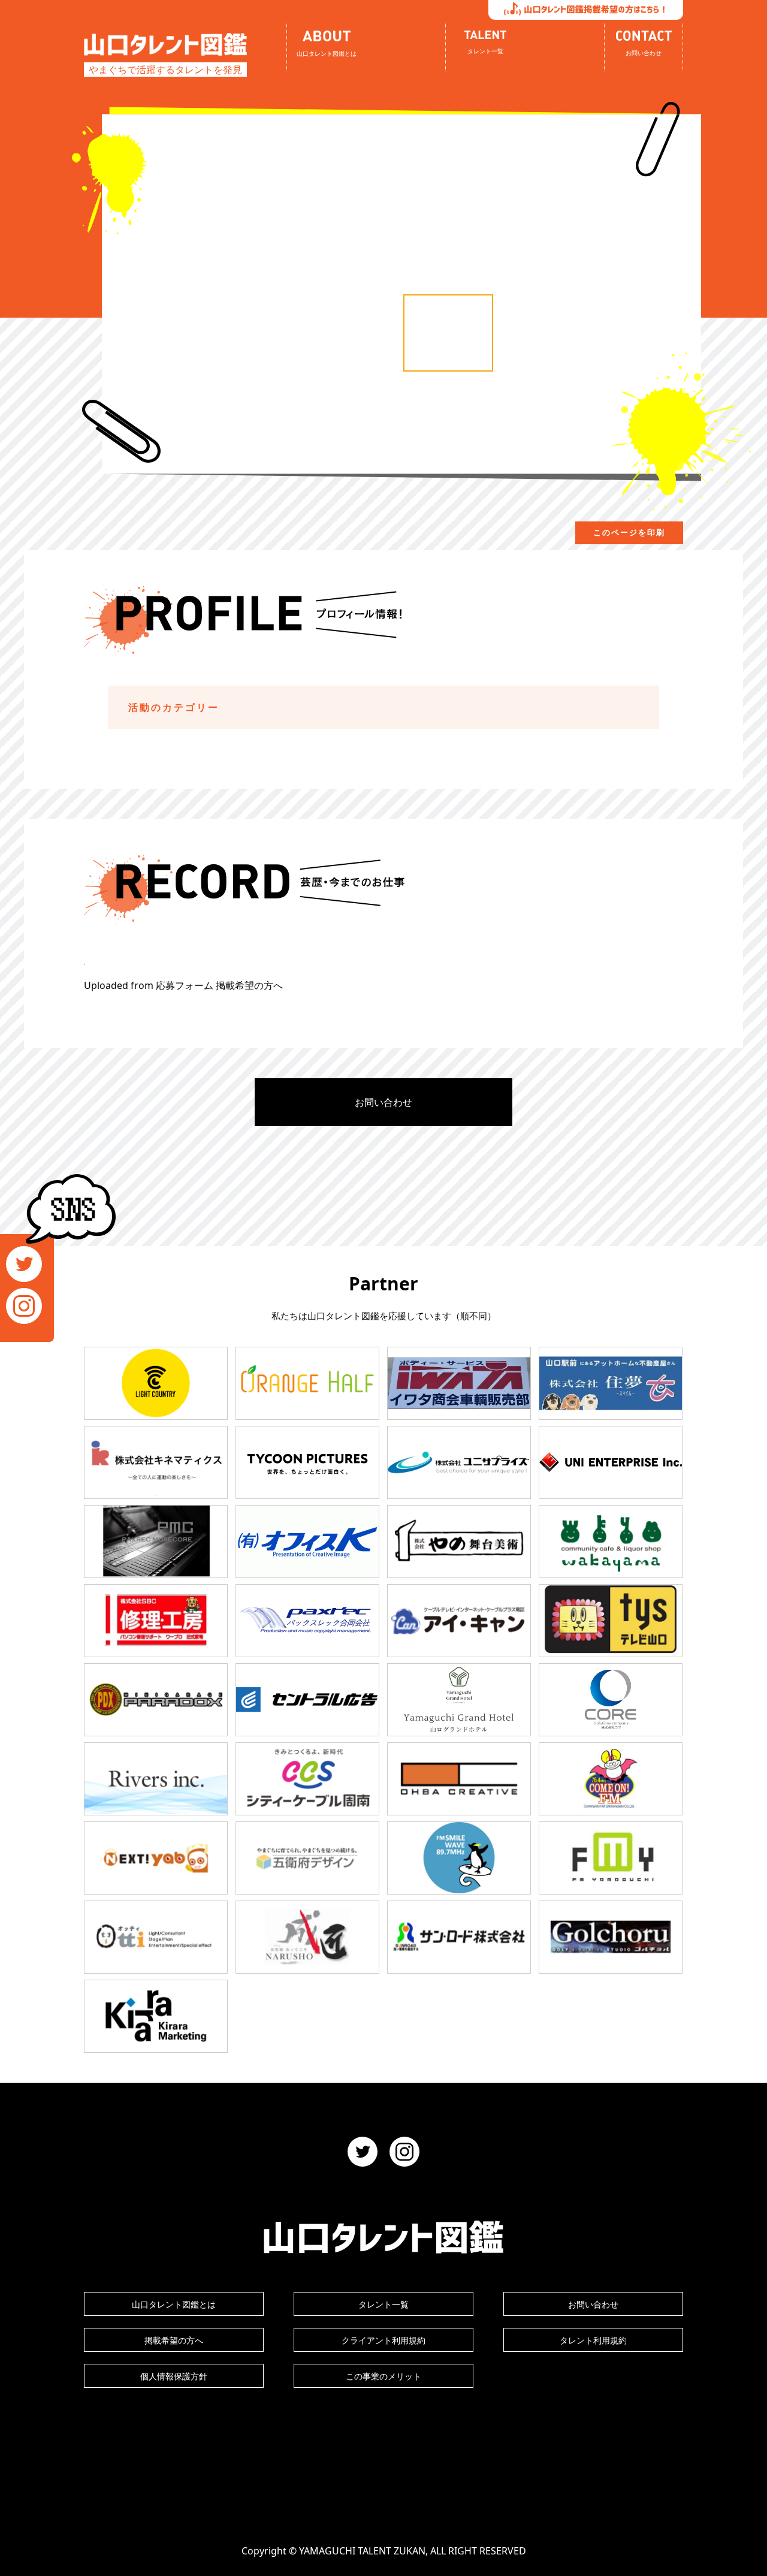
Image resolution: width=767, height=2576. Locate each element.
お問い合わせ (383, 1102)
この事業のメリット (383, 2376)
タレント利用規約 (593, 2340)
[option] (448, 333)
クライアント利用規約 (383, 2340)
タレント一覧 (383, 2304)
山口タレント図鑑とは (174, 2304)
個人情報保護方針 (174, 2376)
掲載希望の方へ (174, 2340)
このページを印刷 (629, 533)
